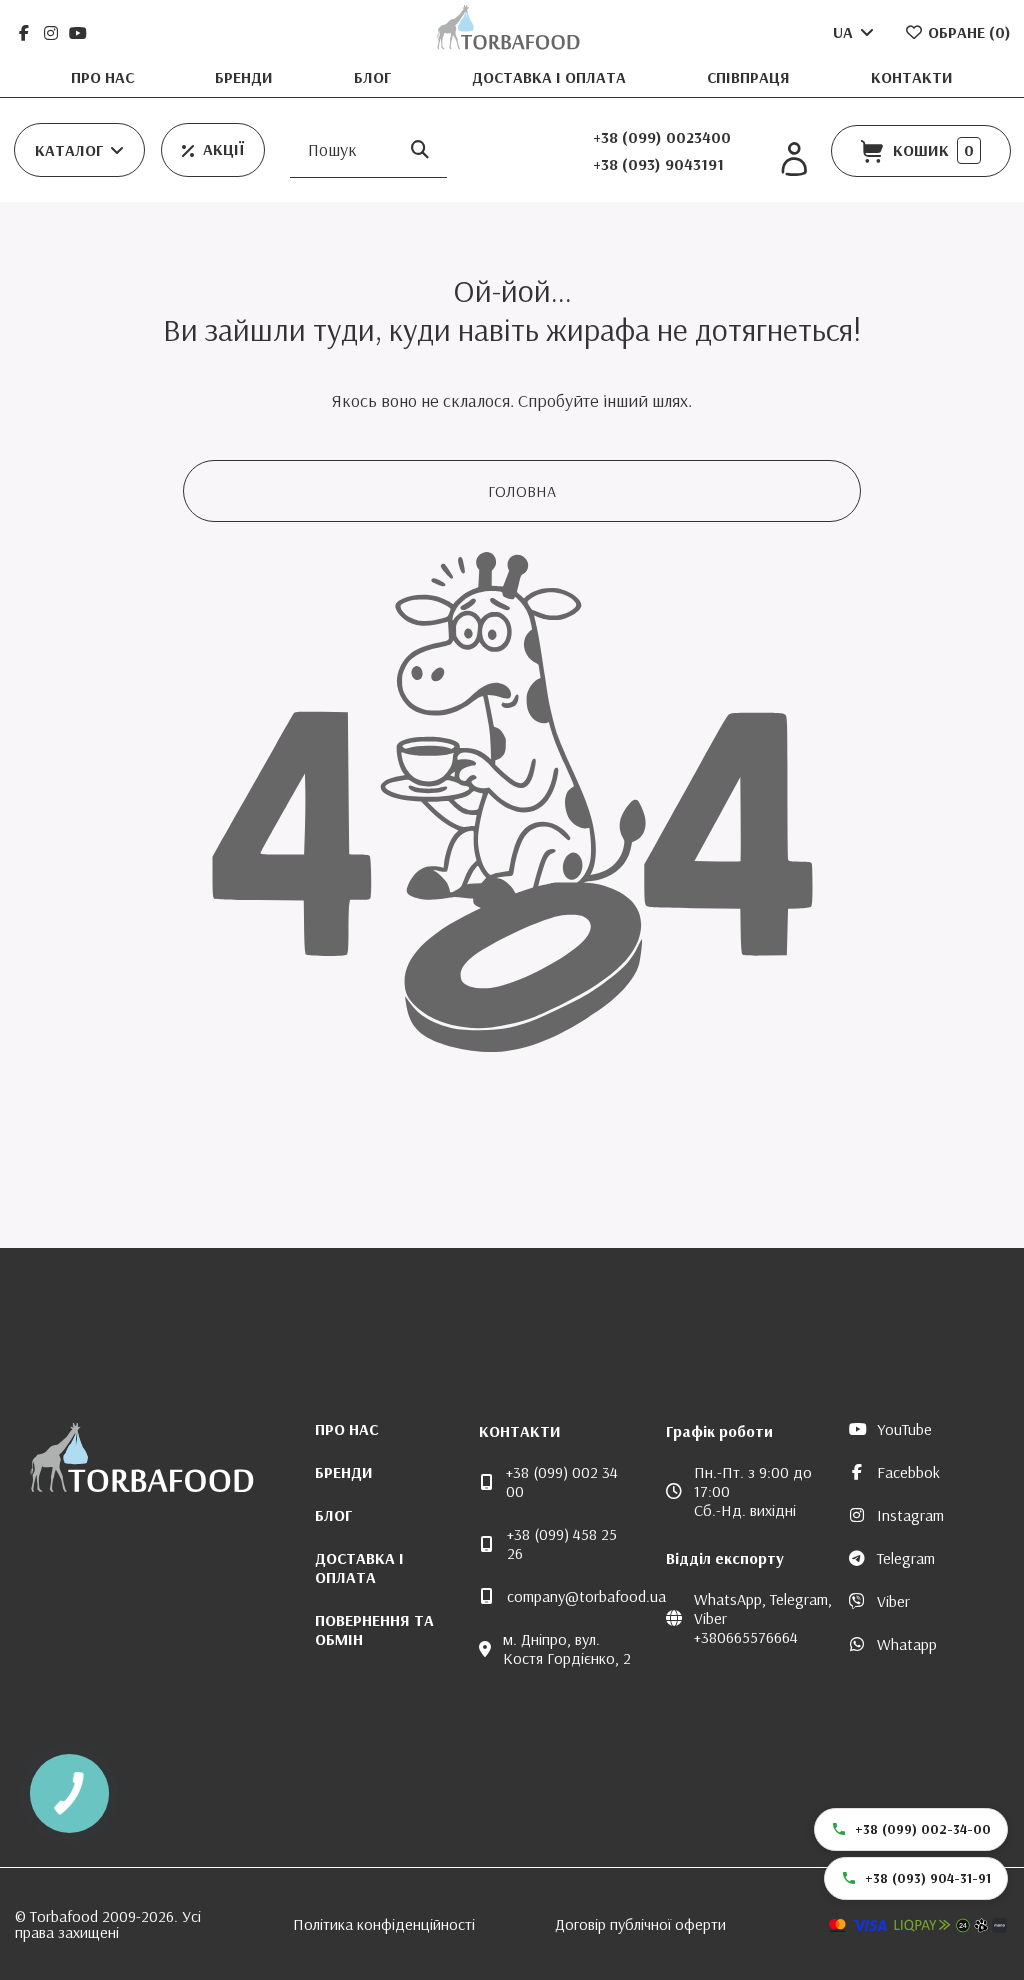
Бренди (246, 77)
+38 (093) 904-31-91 (928, 1878)
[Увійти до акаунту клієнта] (794, 159)
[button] (79, 150)
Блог (374, 77)
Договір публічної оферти (640, 1924)
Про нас (104, 77)
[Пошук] (420, 150)
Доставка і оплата (551, 77)
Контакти (912, 77)
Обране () (967, 32)
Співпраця (750, 77)
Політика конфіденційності (384, 1924)
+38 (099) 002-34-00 (923, 1829)
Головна (522, 491)
